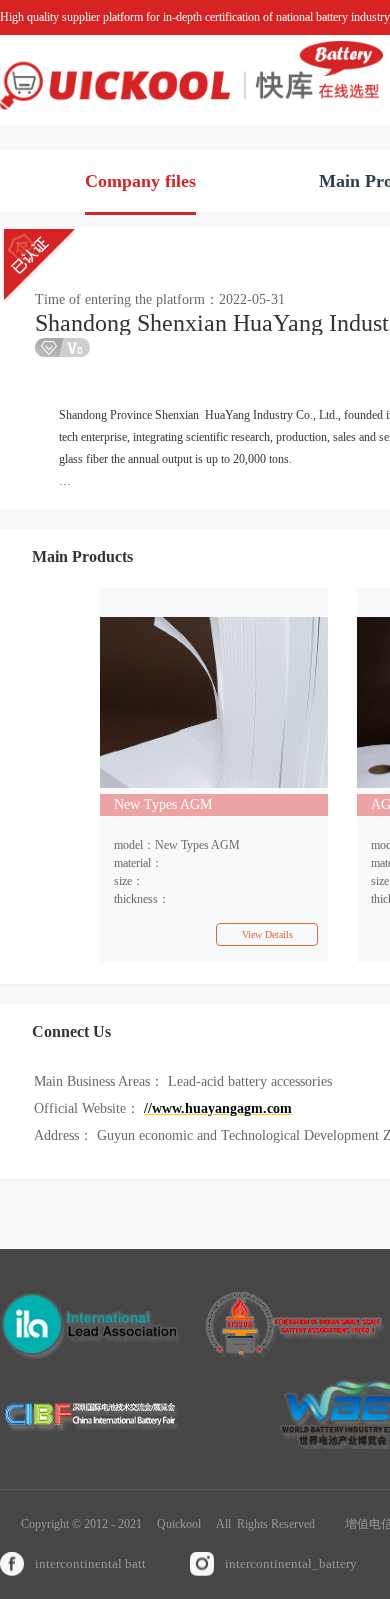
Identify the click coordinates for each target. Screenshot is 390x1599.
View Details (267, 934)
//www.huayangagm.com (218, 1108)
